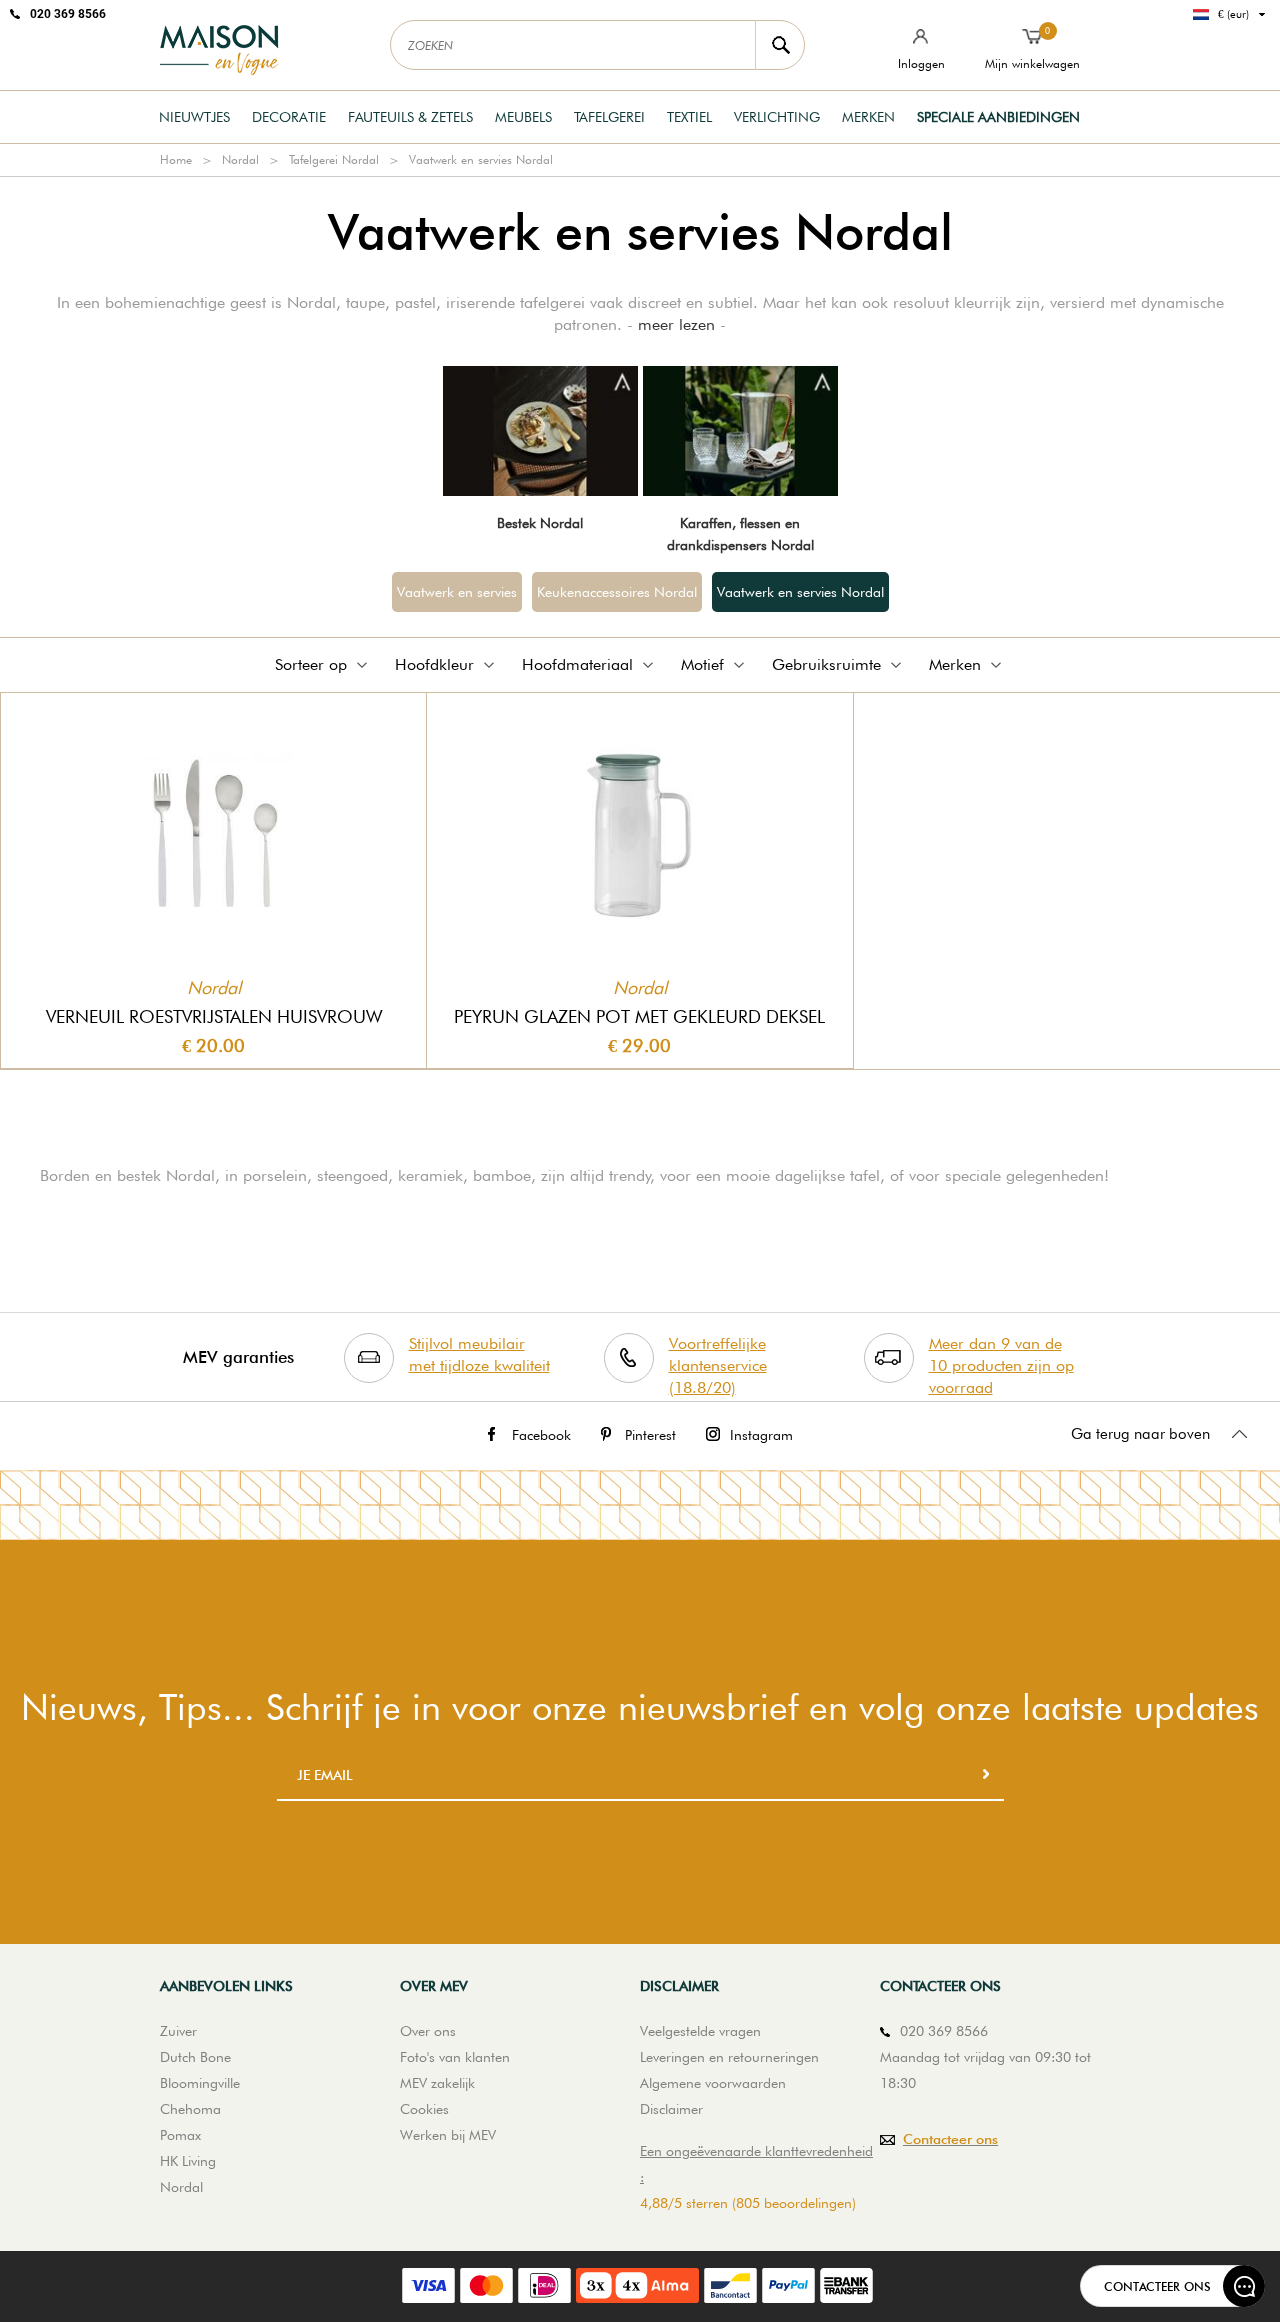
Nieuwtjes (194, 117)
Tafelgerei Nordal (334, 159)
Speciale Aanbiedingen (998, 117)
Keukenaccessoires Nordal (617, 592)
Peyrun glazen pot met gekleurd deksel (639, 1016)
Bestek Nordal (540, 523)
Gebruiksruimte (826, 664)
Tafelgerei (609, 117)
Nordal (240, 159)
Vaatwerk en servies (457, 592)
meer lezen (676, 324)
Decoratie (289, 117)
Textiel (689, 117)
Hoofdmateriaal (577, 664)
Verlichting (777, 117)
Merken (868, 117)
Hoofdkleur (434, 664)
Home (176, 159)
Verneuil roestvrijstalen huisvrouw (214, 1016)
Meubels (523, 117)
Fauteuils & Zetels (410, 117)
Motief (702, 664)
